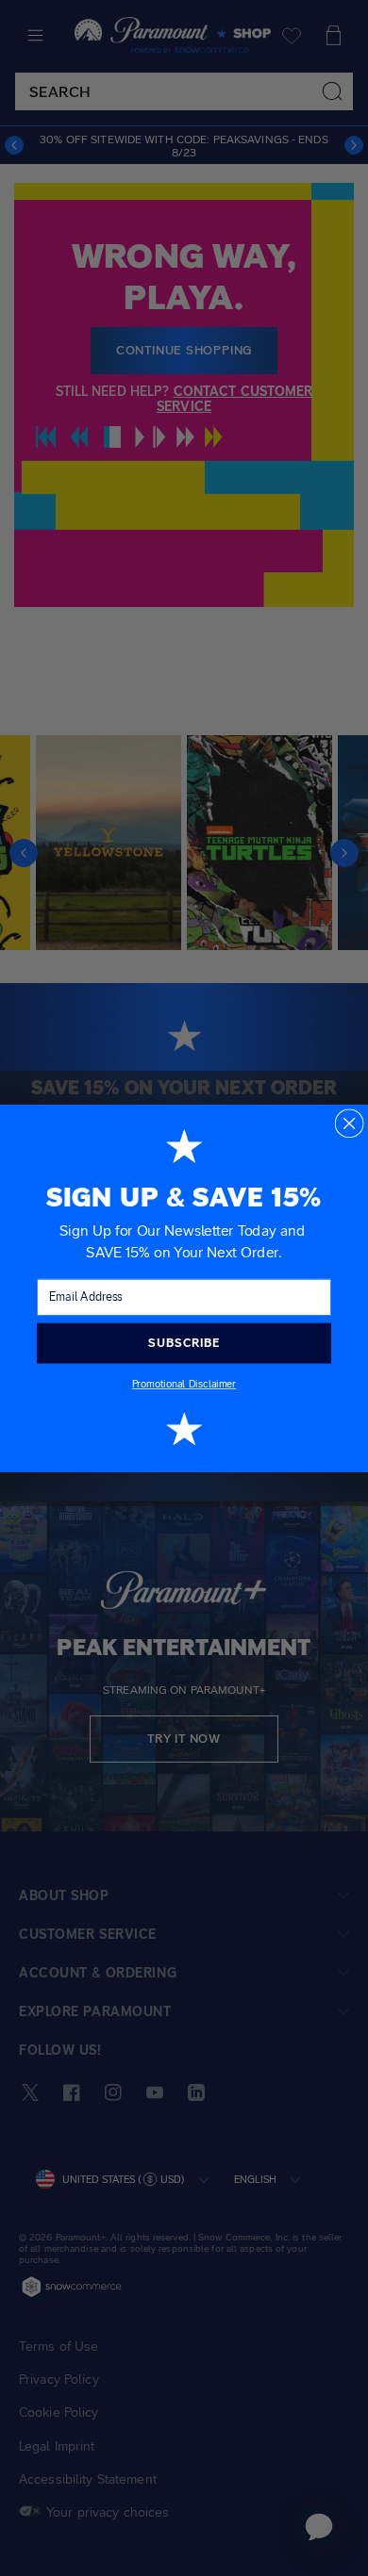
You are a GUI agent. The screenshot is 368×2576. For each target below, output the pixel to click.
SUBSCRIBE (184, 1342)
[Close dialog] (349, 1123)
